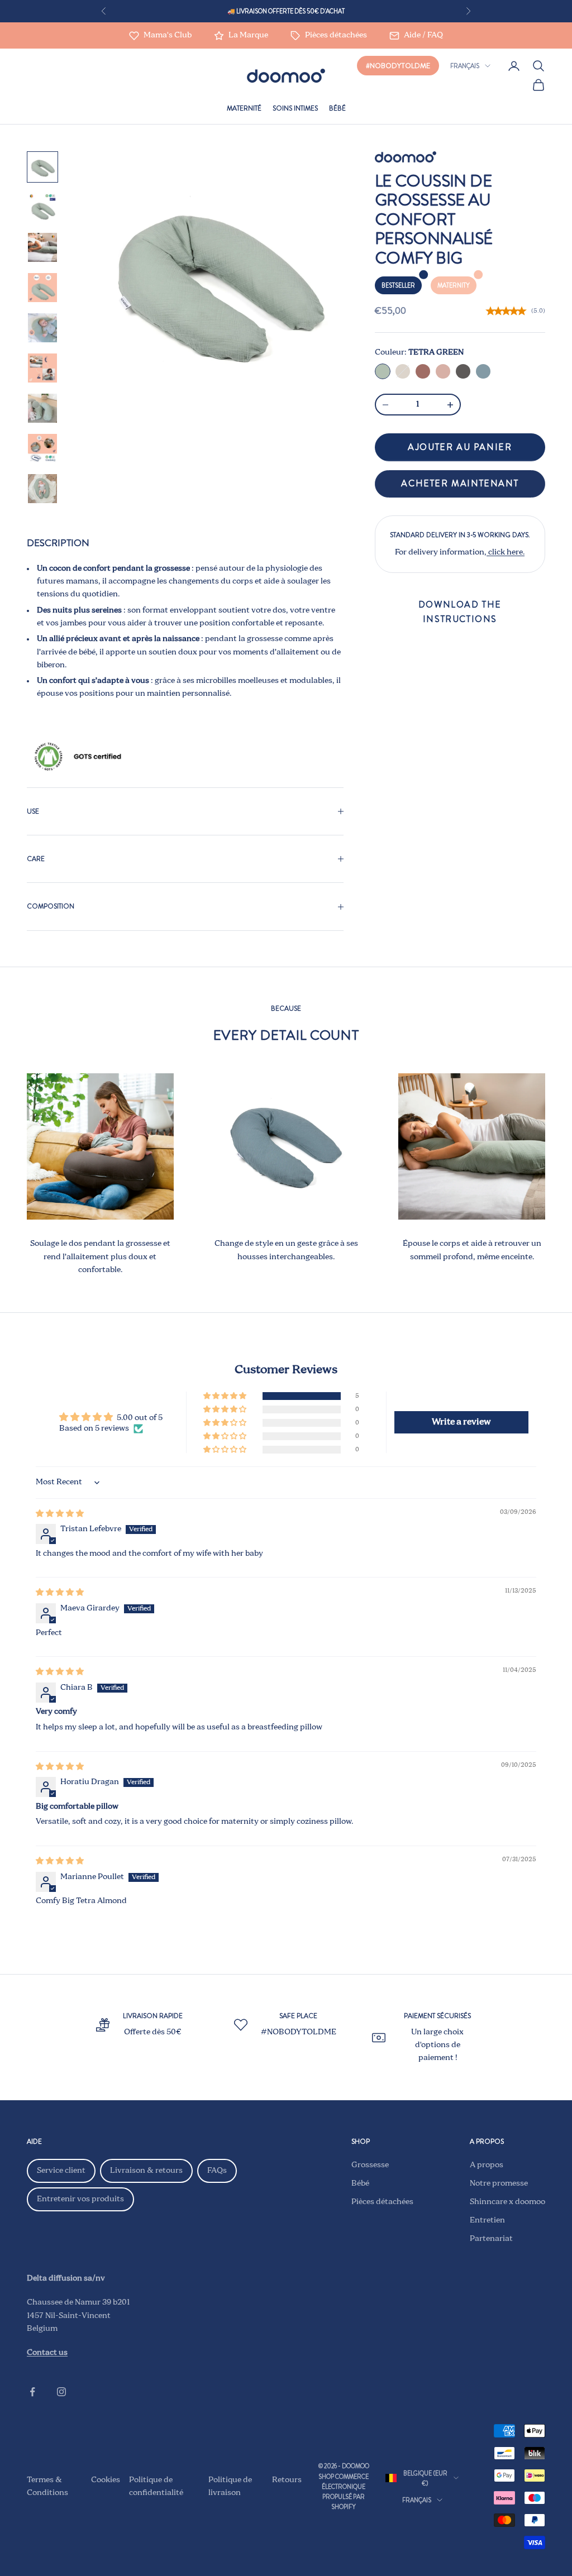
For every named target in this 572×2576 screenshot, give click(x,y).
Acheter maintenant (460, 483)
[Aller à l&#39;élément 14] (42, 247)
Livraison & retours (146, 2171)
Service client (61, 2171)
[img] (60, 1514)
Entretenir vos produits (80, 2199)
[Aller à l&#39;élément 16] (42, 328)
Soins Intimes (295, 108)
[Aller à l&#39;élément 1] (42, 167)
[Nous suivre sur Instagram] (61, 2392)
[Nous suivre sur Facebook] (32, 2392)
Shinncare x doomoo (507, 2202)
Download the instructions (460, 612)
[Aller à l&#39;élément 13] (42, 207)
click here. (506, 552)
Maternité (244, 108)
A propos (487, 2165)
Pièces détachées (382, 2202)
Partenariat (491, 2239)
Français (465, 66)
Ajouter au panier (460, 447)
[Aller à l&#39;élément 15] (42, 288)
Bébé (337, 108)
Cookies (106, 2480)
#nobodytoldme (398, 66)
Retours (287, 2480)
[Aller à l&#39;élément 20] (42, 489)
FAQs (217, 2171)
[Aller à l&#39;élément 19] (42, 448)
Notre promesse (499, 2183)
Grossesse (370, 2165)
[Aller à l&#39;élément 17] (42, 368)
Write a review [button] (461, 1422)
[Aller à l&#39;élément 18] (42, 408)
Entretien (487, 2220)
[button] (226, 1396)
